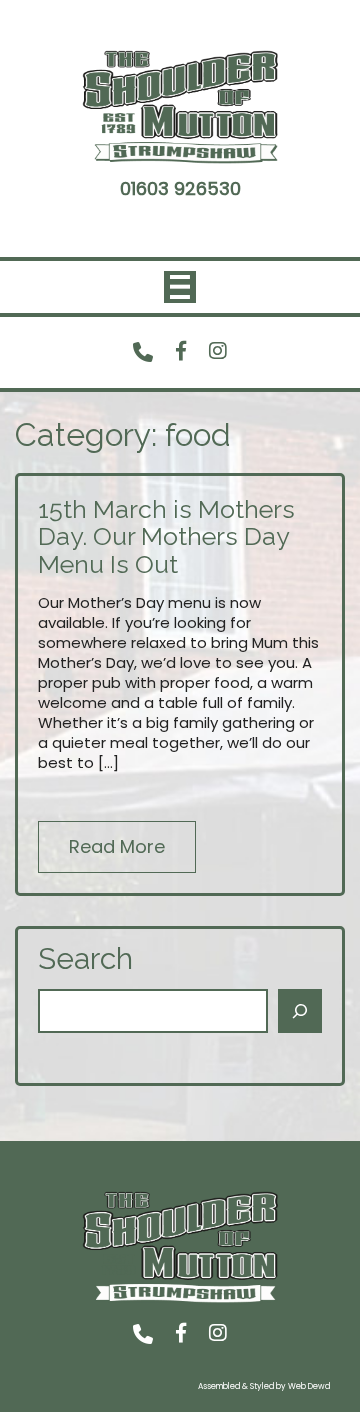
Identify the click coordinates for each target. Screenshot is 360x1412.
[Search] (300, 1011)
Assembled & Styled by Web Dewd (264, 1386)
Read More (117, 846)
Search (85, 959)
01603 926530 (180, 188)
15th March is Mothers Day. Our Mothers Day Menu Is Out (166, 536)
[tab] (180, 287)
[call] (143, 352)
